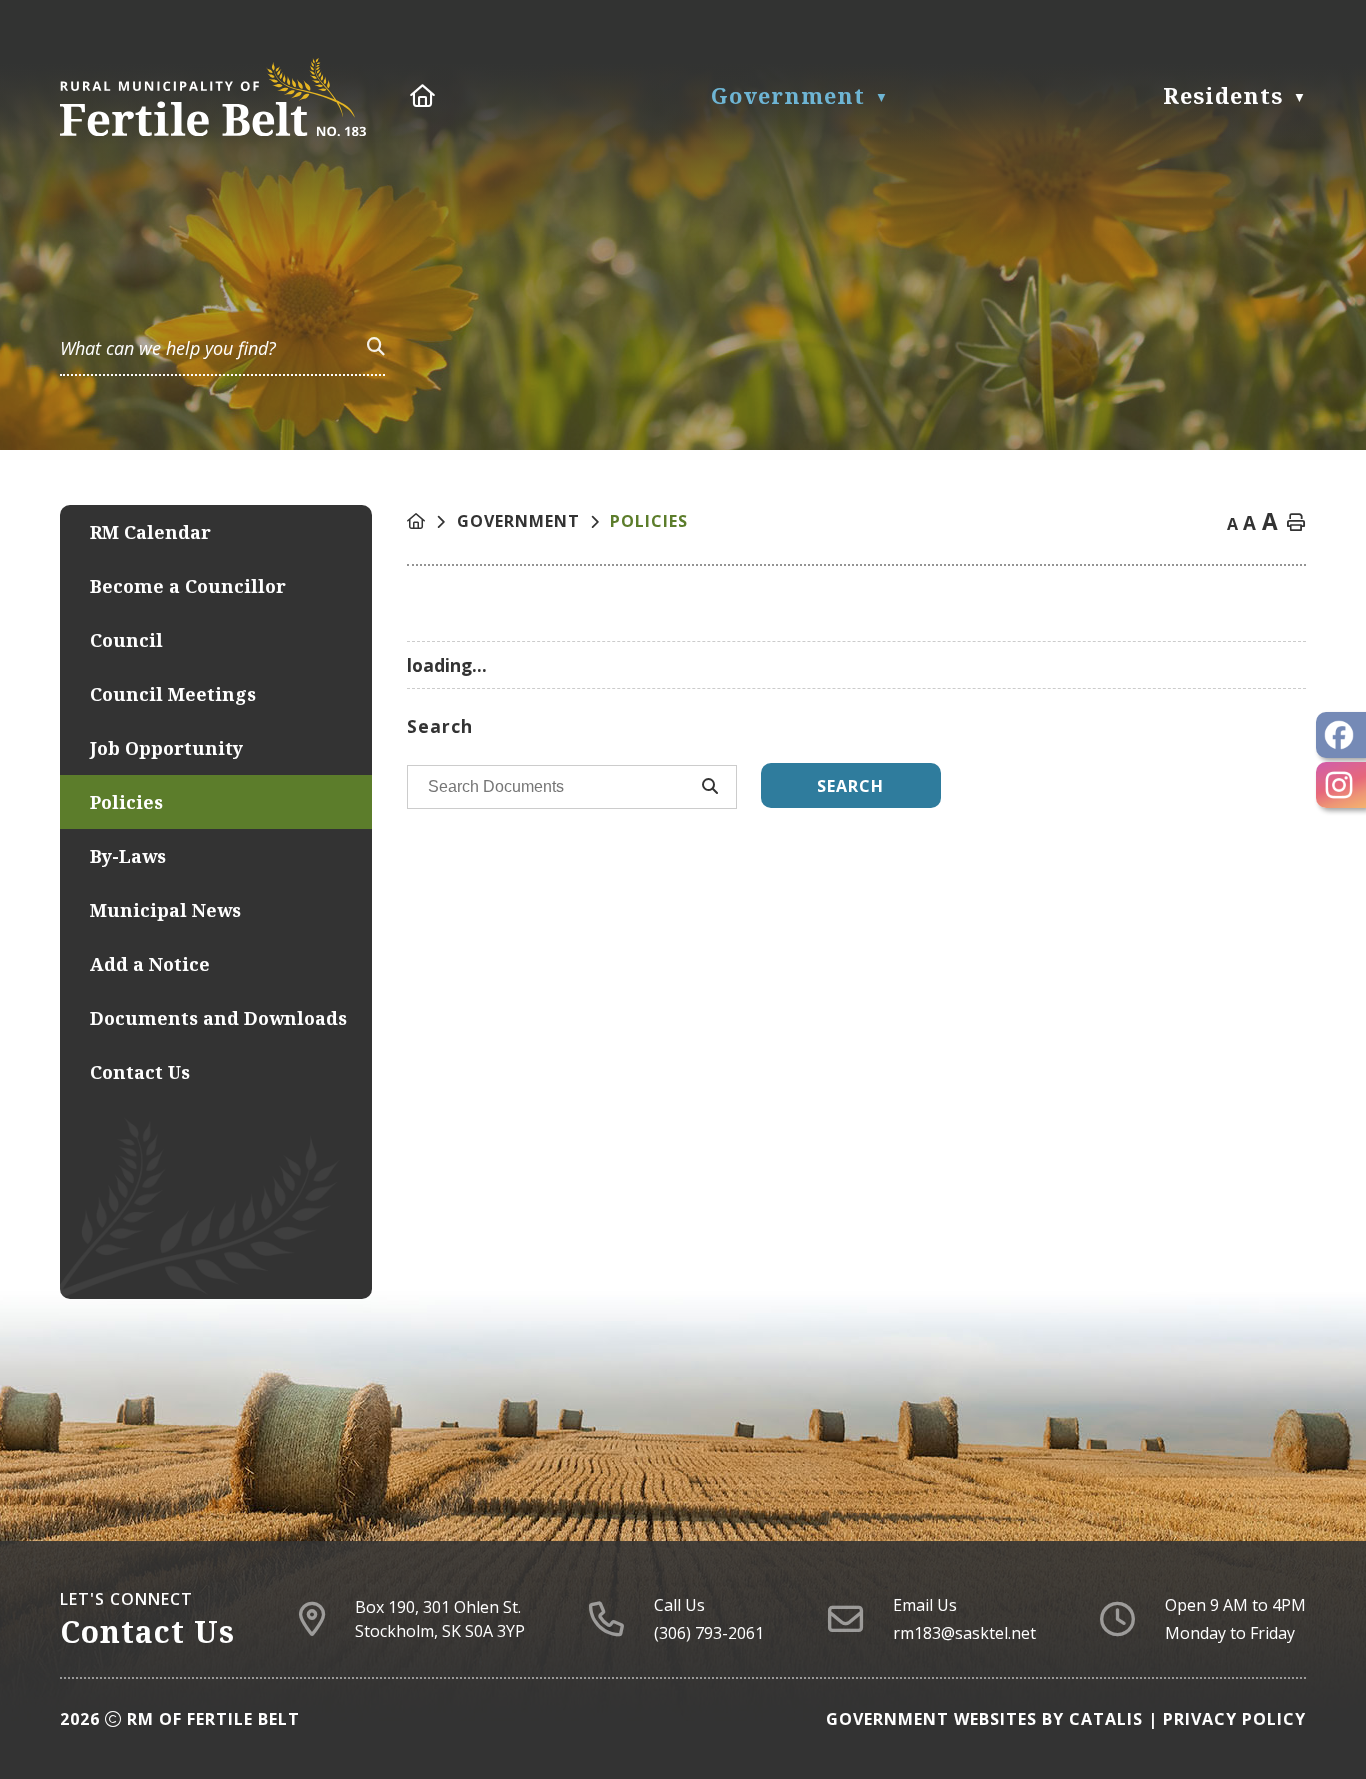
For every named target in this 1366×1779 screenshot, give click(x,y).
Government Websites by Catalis (984, 1719)
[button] (376, 345)
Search (850, 786)
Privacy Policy (1234, 1719)
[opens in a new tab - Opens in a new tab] (1341, 735)
